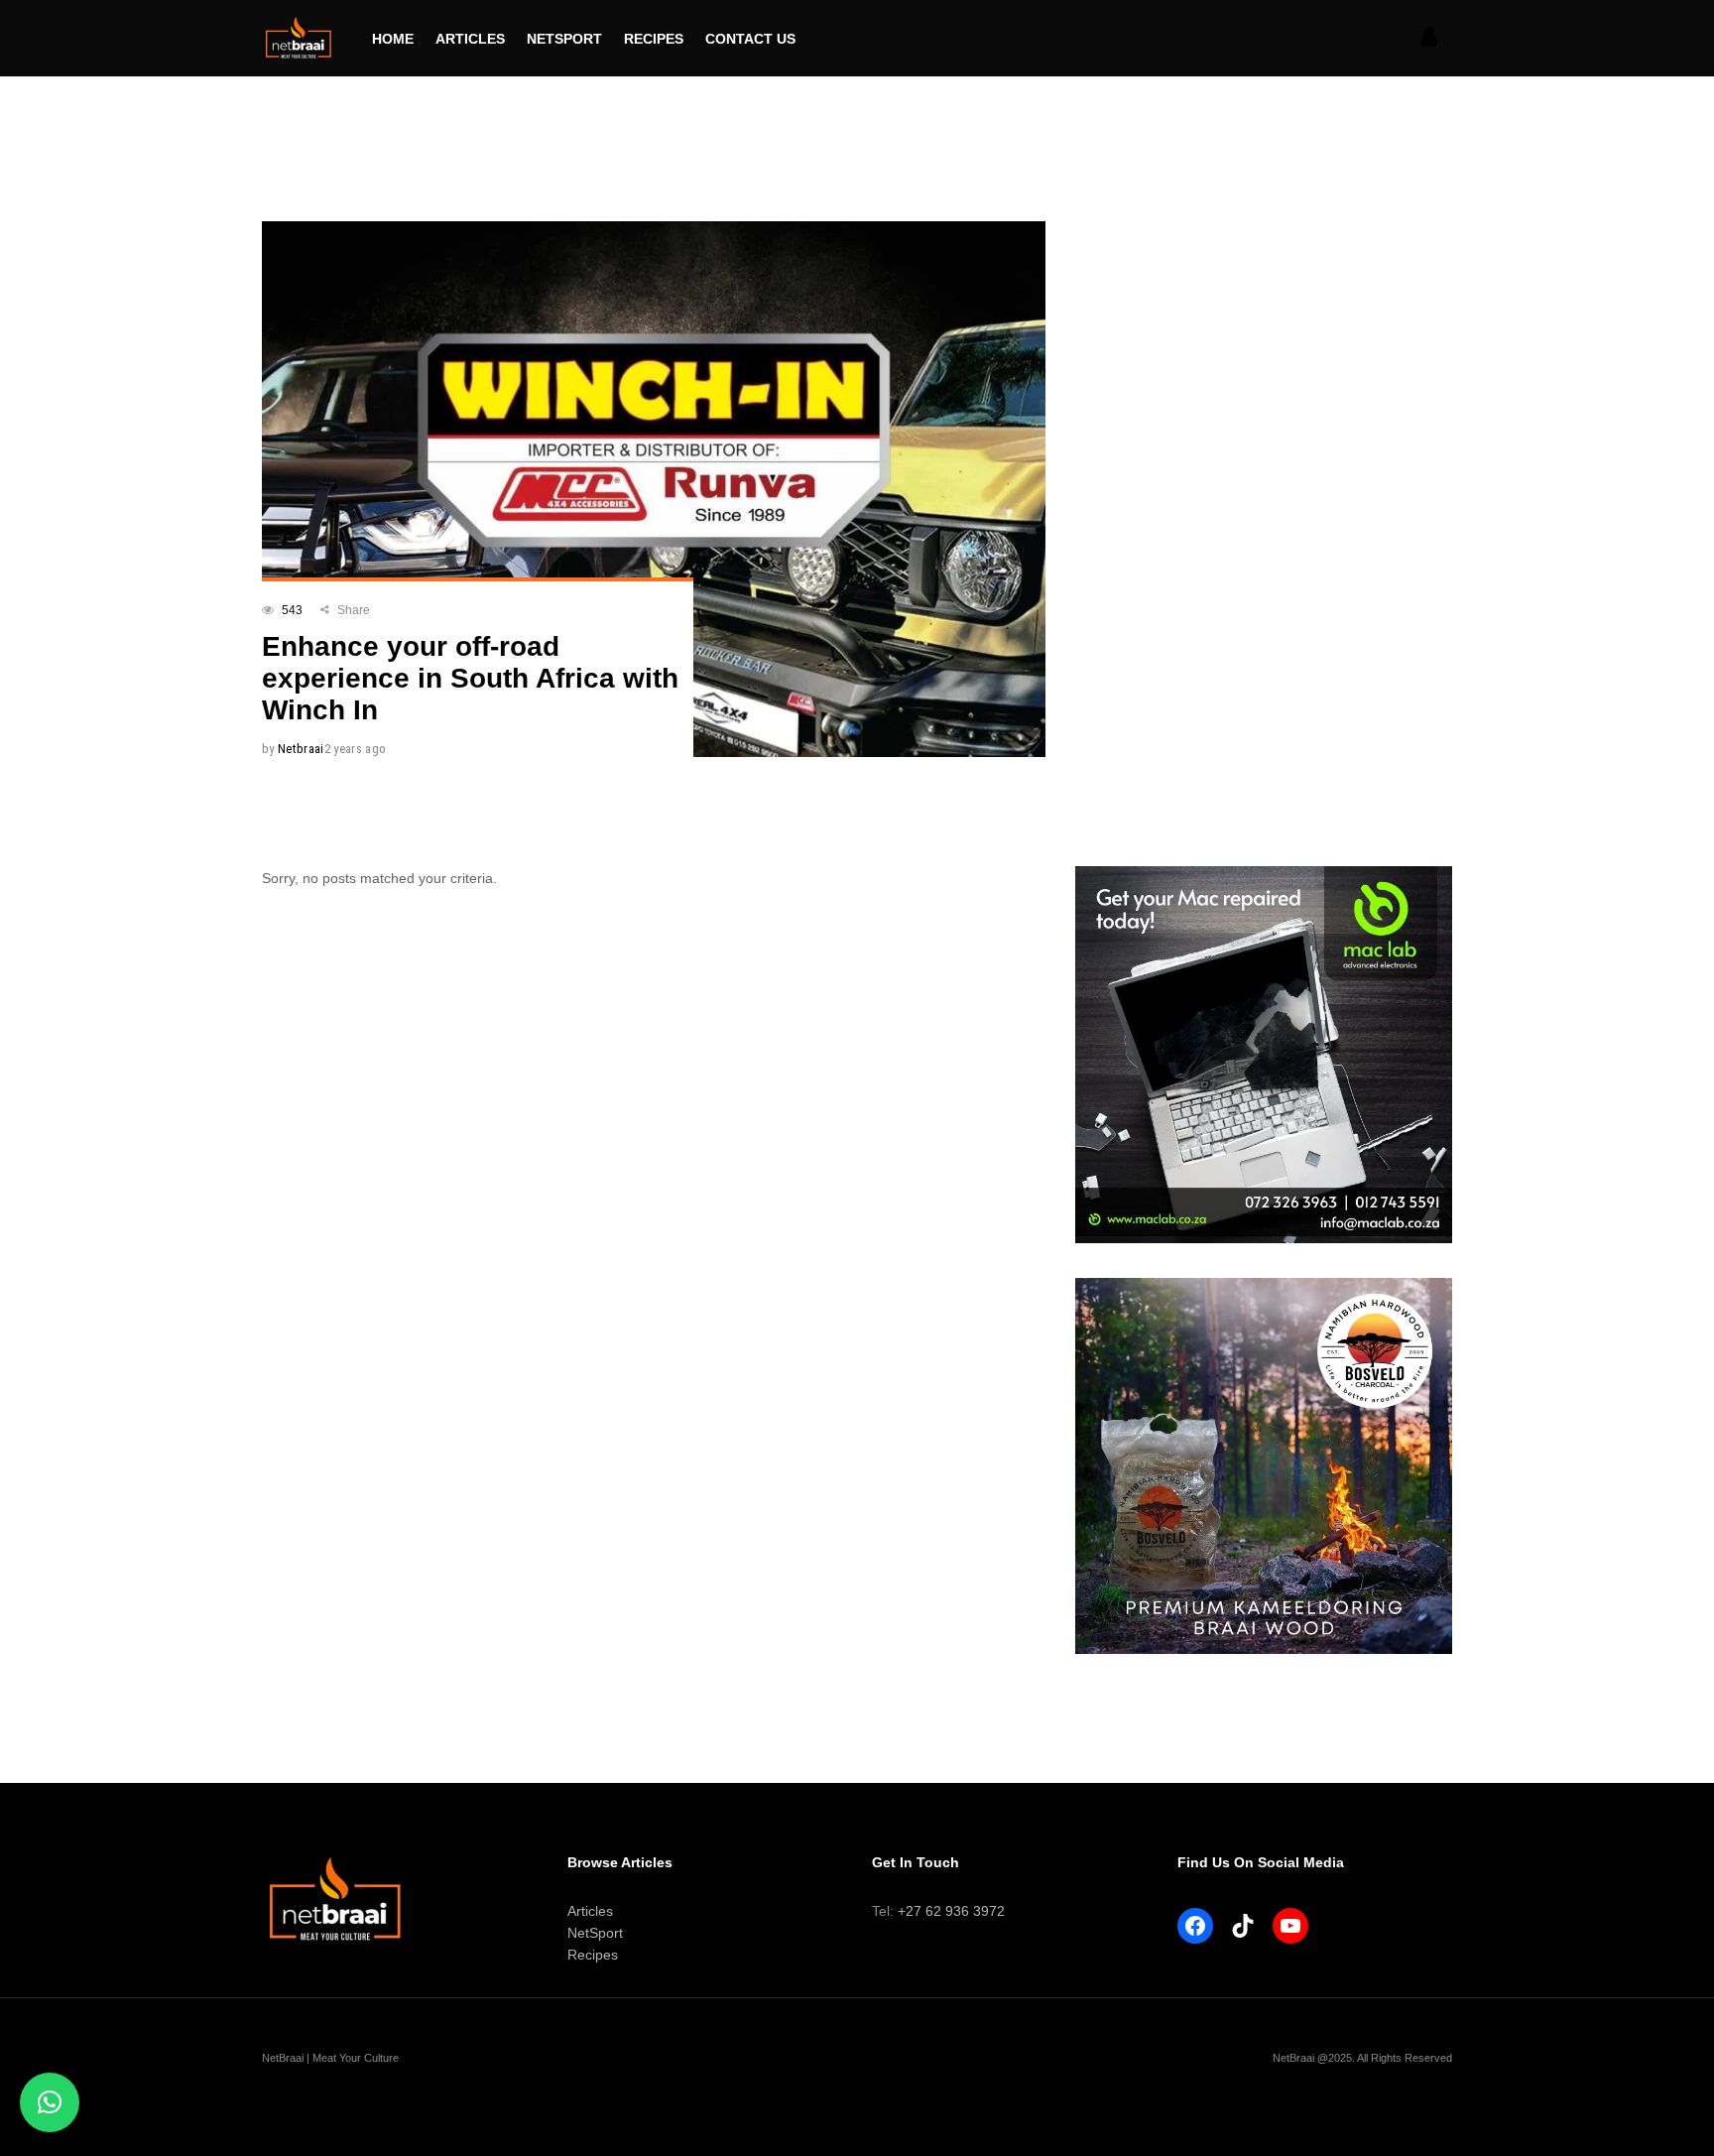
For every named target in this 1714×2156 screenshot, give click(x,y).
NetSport (595, 1933)
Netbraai (301, 749)
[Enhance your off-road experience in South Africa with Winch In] (654, 489)
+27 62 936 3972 (951, 1911)
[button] (50, 2102)
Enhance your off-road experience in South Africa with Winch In (470, 678)
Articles (590, 1911)
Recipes (593, 1955)
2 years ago (356, 749)
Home (277, 136)
